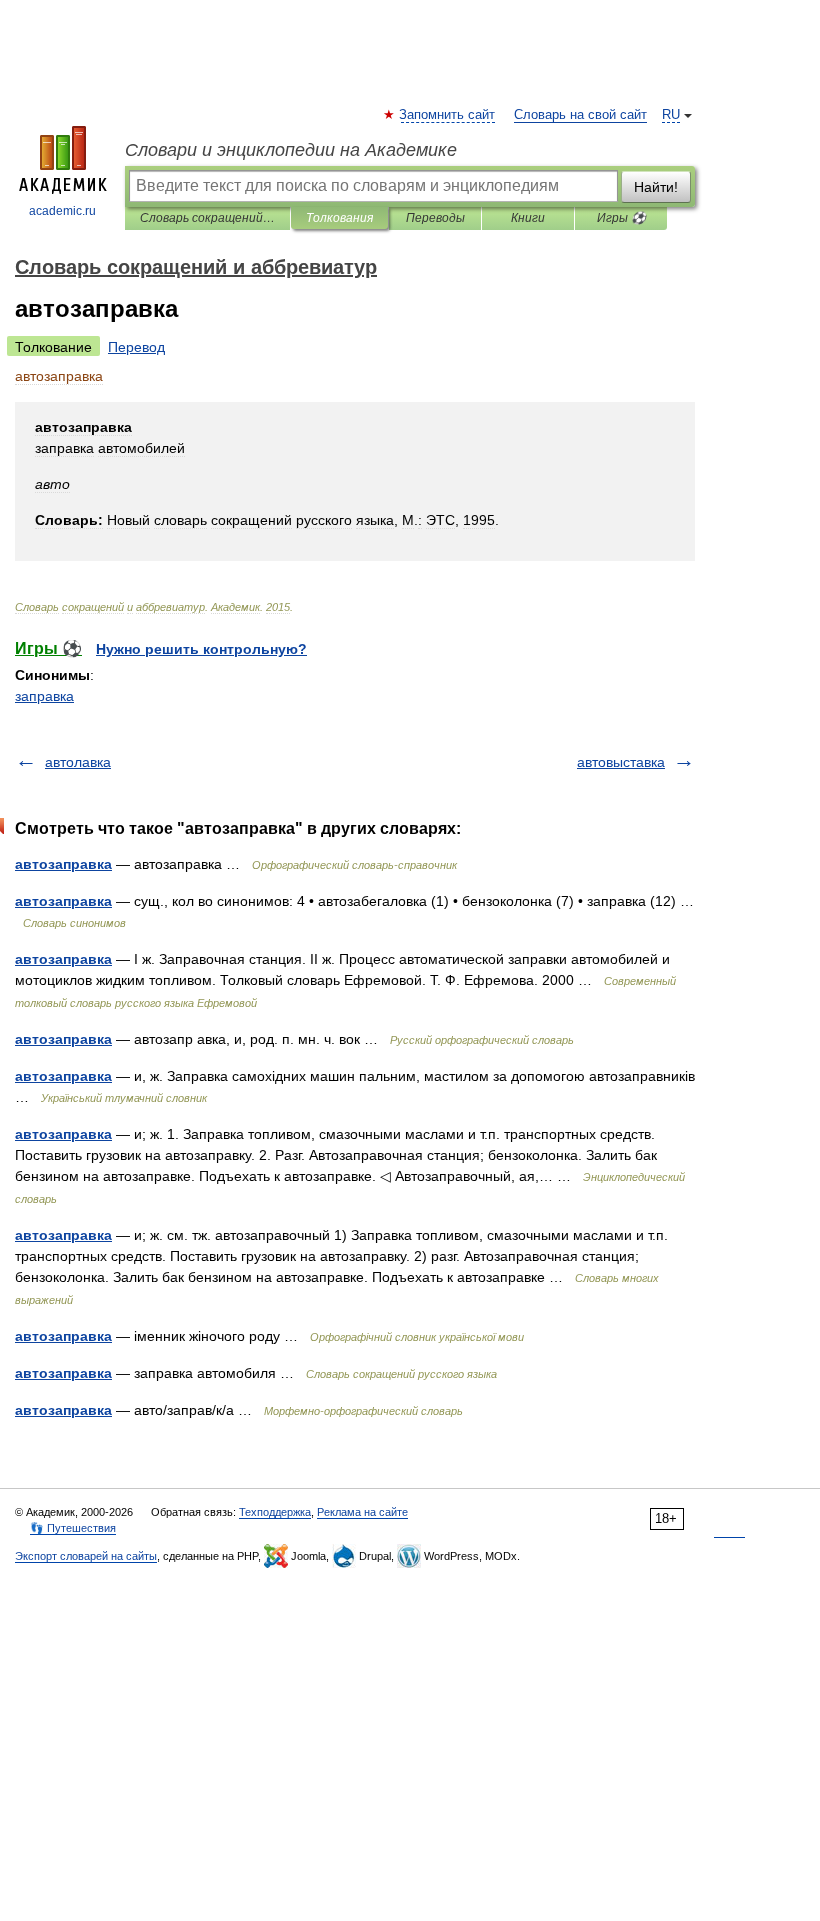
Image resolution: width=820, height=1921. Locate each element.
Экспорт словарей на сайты (86, 1556)
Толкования (339, 218)
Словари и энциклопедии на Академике (291, 150)
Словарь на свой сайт (580, 115)
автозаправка (63, 864)
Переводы (435, 218)
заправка (44, 696)
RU (671, 115)
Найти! (656, 187)
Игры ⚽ (621, 218)
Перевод (136, 347)
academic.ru (62, 211)
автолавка (78, 762)
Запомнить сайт (448, 115)
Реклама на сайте (362, 1512)
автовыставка (621, 762)
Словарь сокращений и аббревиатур (207, 218)
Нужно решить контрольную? (201, 649)
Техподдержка (275, 1512)
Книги (528, 218)
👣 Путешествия (73, 1528)
